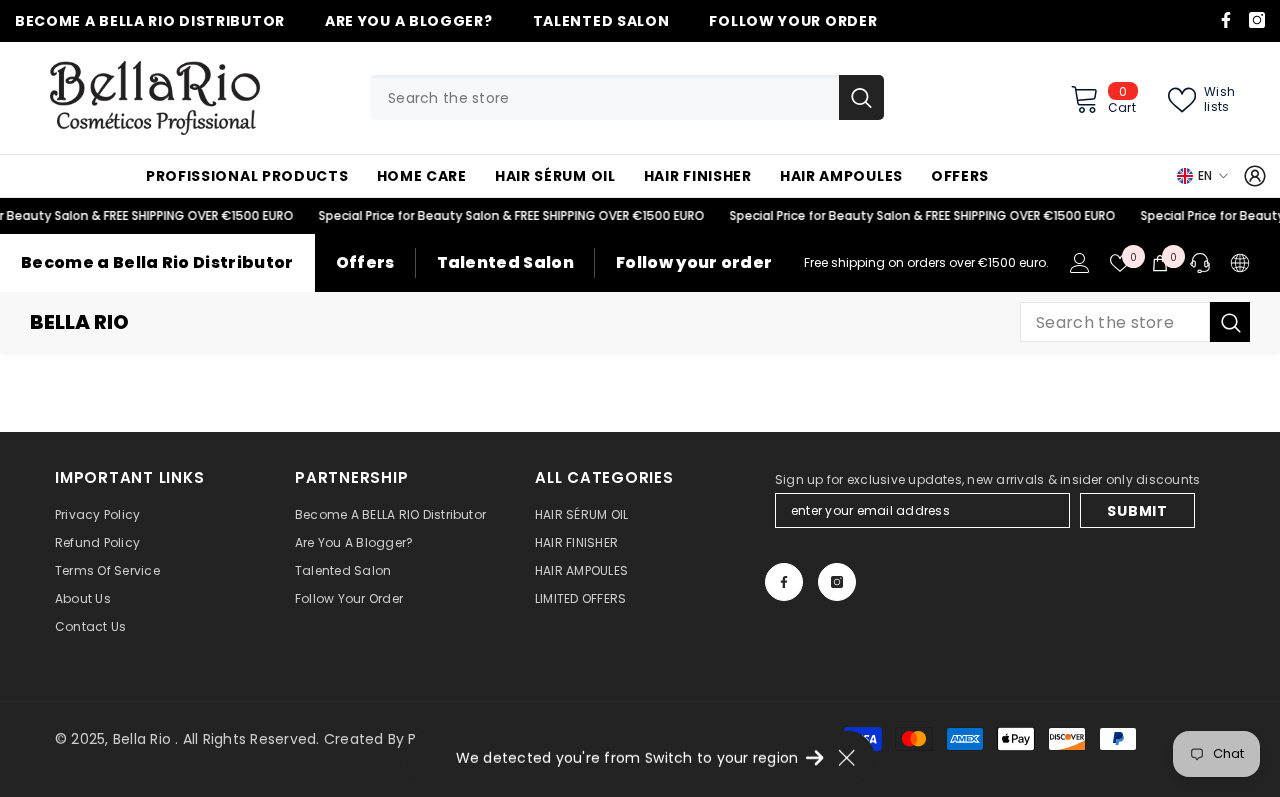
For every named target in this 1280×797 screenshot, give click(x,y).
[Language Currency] (1240, 263)
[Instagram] (1257, 20)
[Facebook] (1226, 20)
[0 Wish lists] (1120, 263)
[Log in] (1255, 176)
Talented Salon (505, 262)
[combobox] (604, 97)
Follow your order (694, 262)
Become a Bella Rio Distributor (157, 262)
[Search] (627, 97)
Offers (365, 262)
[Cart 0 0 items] (1160, 263)
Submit (1137, 511)
